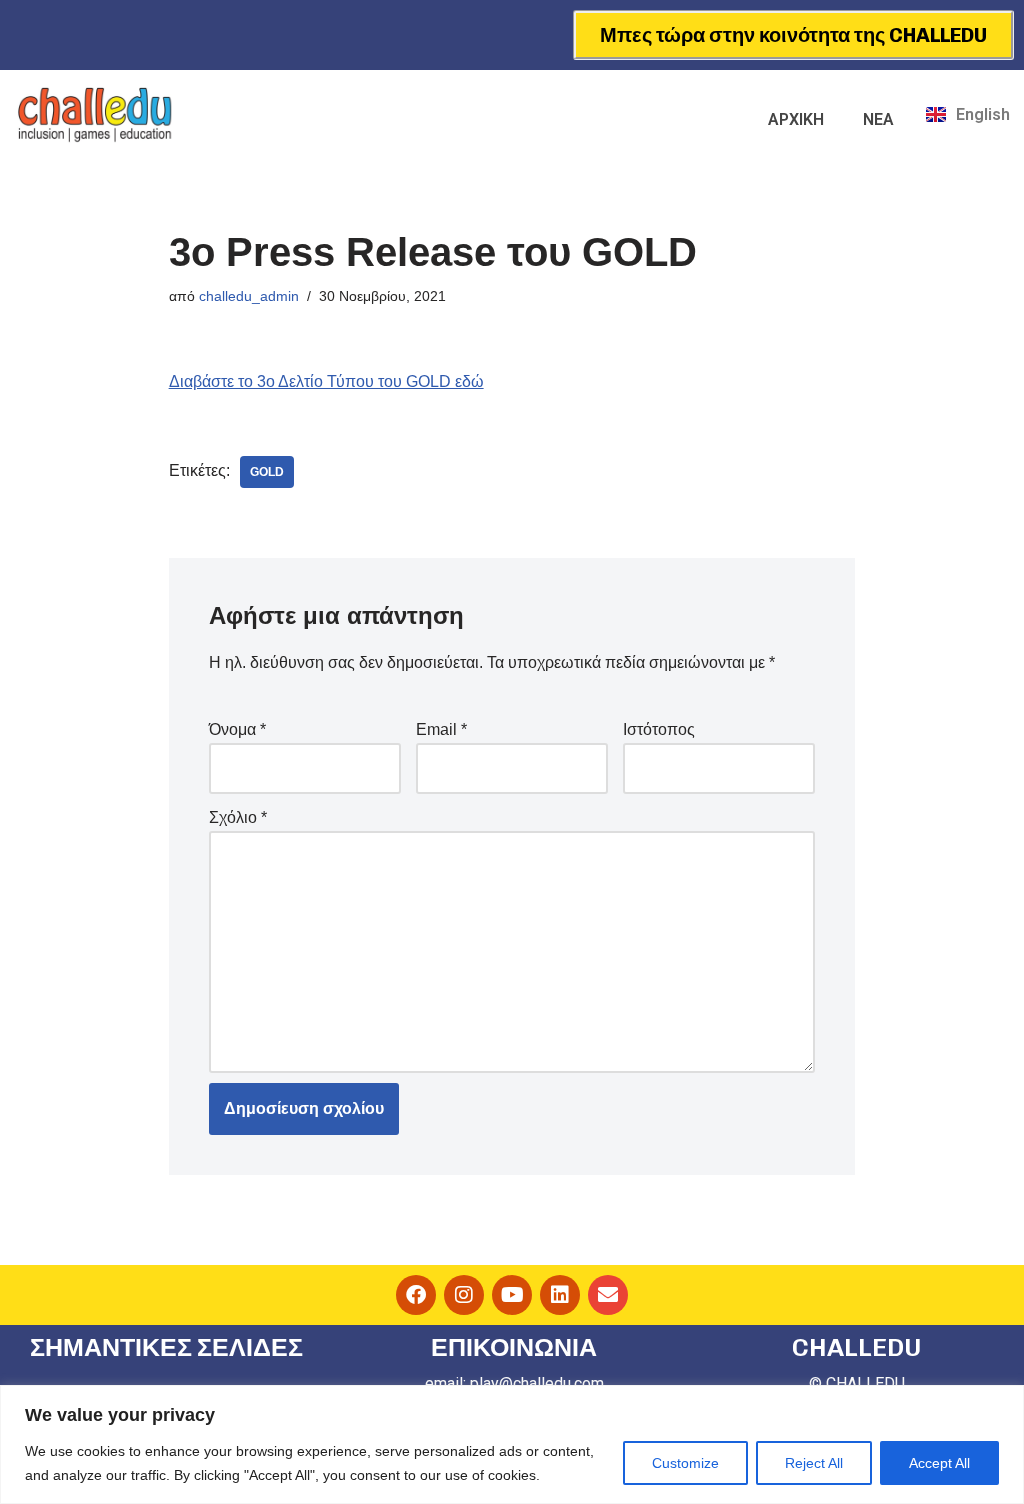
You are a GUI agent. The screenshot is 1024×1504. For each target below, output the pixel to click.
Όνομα (237, 729)
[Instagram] (464, 1295)
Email (441, 729)
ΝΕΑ (878, 119)
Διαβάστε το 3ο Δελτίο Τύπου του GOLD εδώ (326, 381)
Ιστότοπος (659, 729)
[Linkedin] (560, 1295)
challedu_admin (249, 296)
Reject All (814, 1463)
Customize (685, 1463)
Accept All (939, 1463)
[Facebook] (416, 1295)
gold (267, 472)
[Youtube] (512, 1295)
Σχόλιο (238, 817)
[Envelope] (608, 1295)
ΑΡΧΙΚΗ (796, 119)
